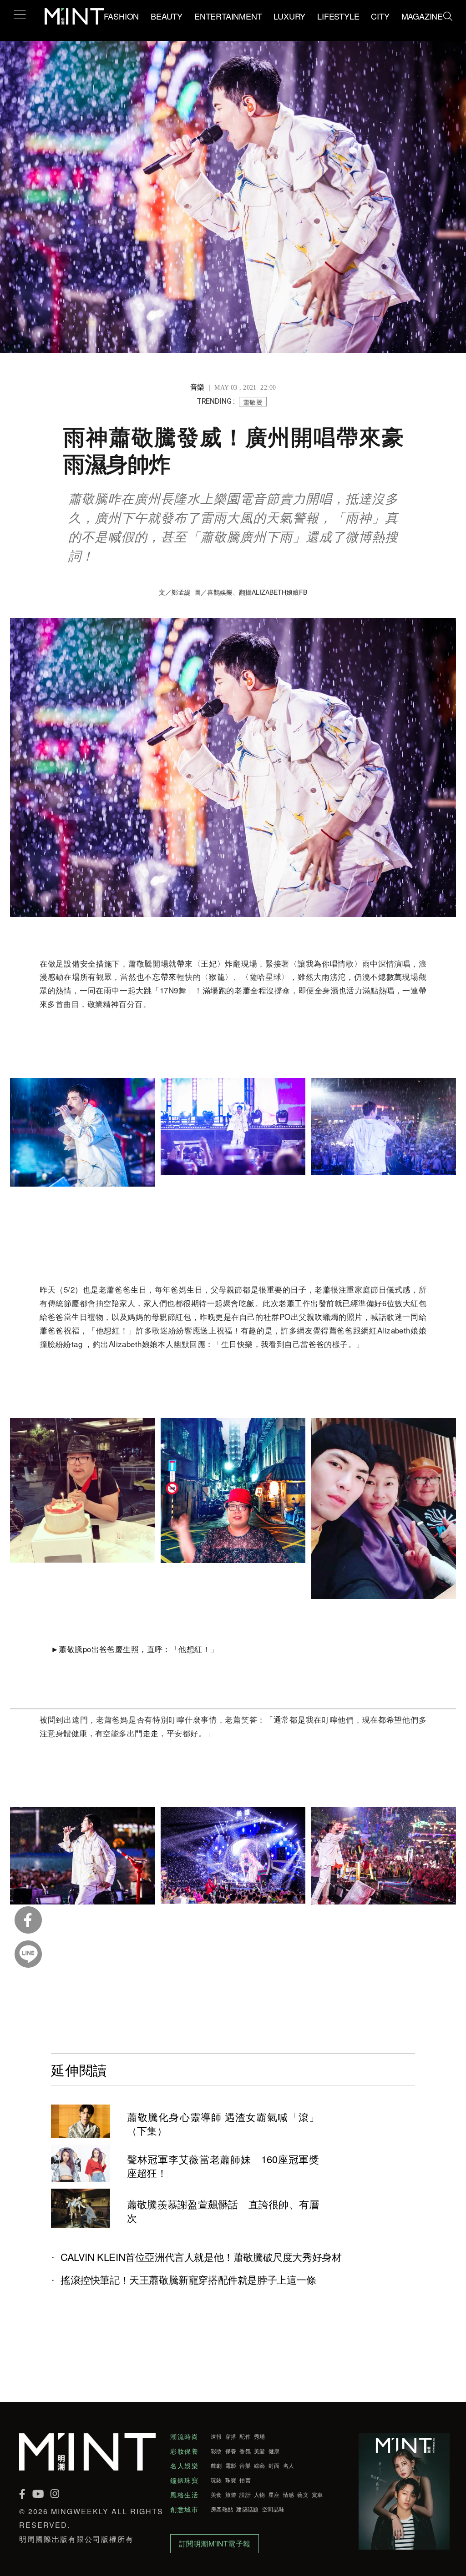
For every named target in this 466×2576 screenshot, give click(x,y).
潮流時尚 (184, 2436)
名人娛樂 (184, 2466)
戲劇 (216, 2466)
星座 (274, 2495)
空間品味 (273, 2509)
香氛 (245, 2451)
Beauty (167, 16)
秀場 (260, 2436)
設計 (245, 2495)
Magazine (422, 16)
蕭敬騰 (253, 402)
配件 (245, 2436)
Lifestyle (338, 16)
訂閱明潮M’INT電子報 (215, 2543)
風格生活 (184, 2495)
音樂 (245, 2466)
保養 (231, 2451)
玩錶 (216, 2480)
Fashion (122, 16)
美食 (216, 2495)
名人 (289, 2466)
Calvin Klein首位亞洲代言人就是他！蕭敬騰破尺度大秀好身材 (201, 2257)
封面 (274, 2466)
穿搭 (231, 2436)
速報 (216, 2436)
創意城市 (184, 2509)
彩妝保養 (184, 2451)
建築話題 (247, 2509)
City (380, 16)
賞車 (317, 2495)
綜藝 (260, 2466)
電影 (231, 2466)
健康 (274, 2451)
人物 (260, 2495)
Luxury (289, 16)
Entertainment (228, 16)
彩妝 (216, 2451)
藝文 (303, 2495)
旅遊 (231, 2495)
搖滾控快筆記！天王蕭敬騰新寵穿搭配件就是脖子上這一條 (188, 2280)
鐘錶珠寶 (184, 2480)
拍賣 (245, 2480)
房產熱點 (222, 2509)
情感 (289, 2495)
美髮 (260, 2451)
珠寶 (231, 2480)
